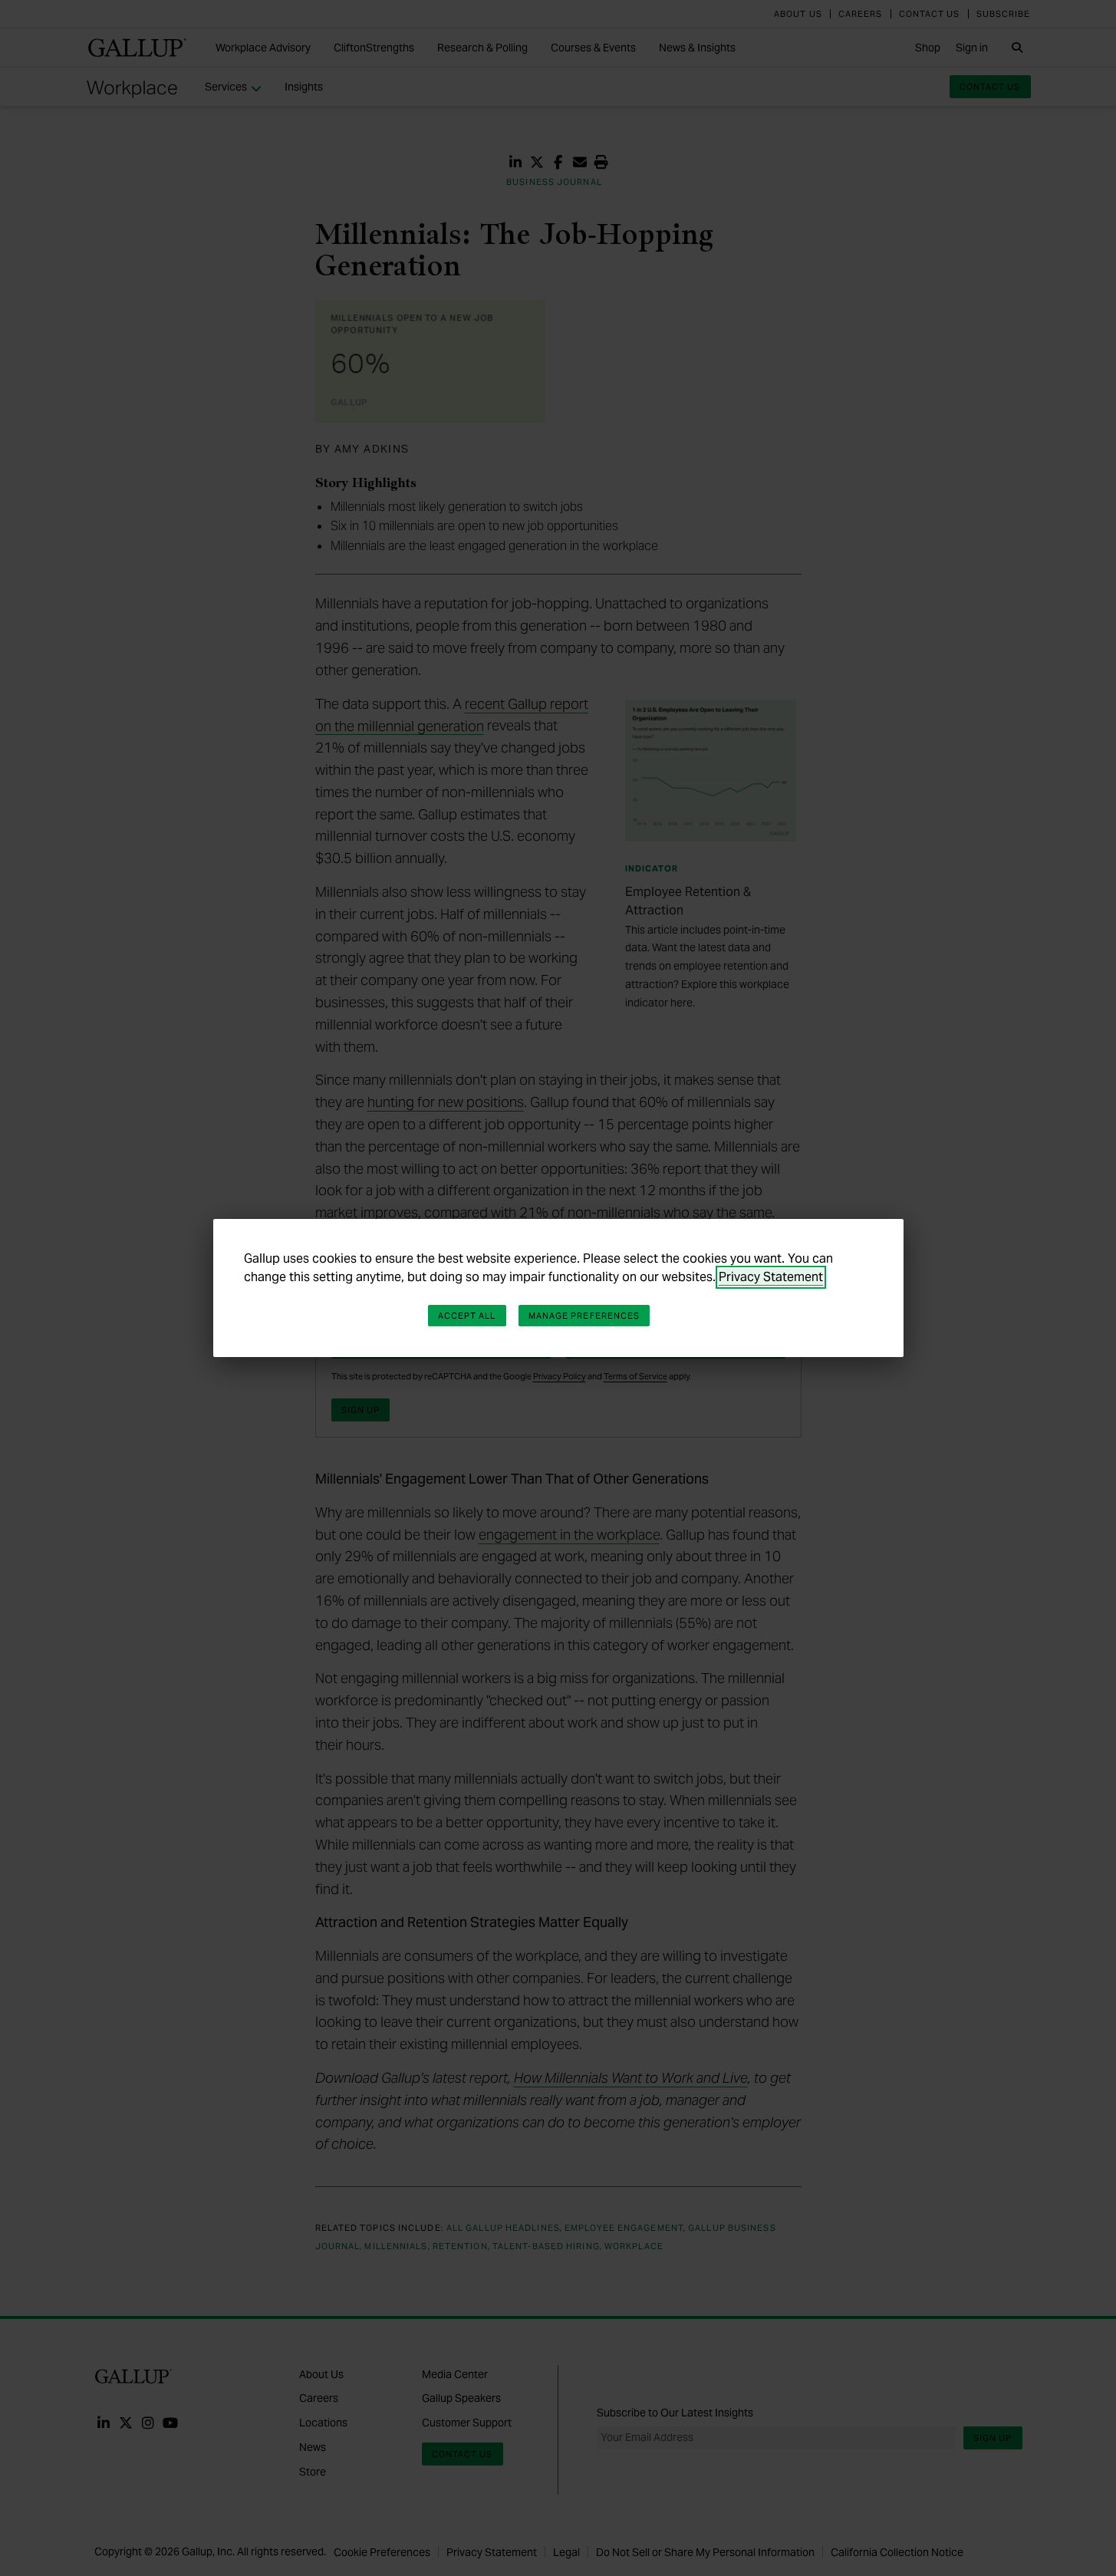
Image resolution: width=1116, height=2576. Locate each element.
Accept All (467, 1316)
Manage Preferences (584, 1316)
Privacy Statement (771, 1277)
